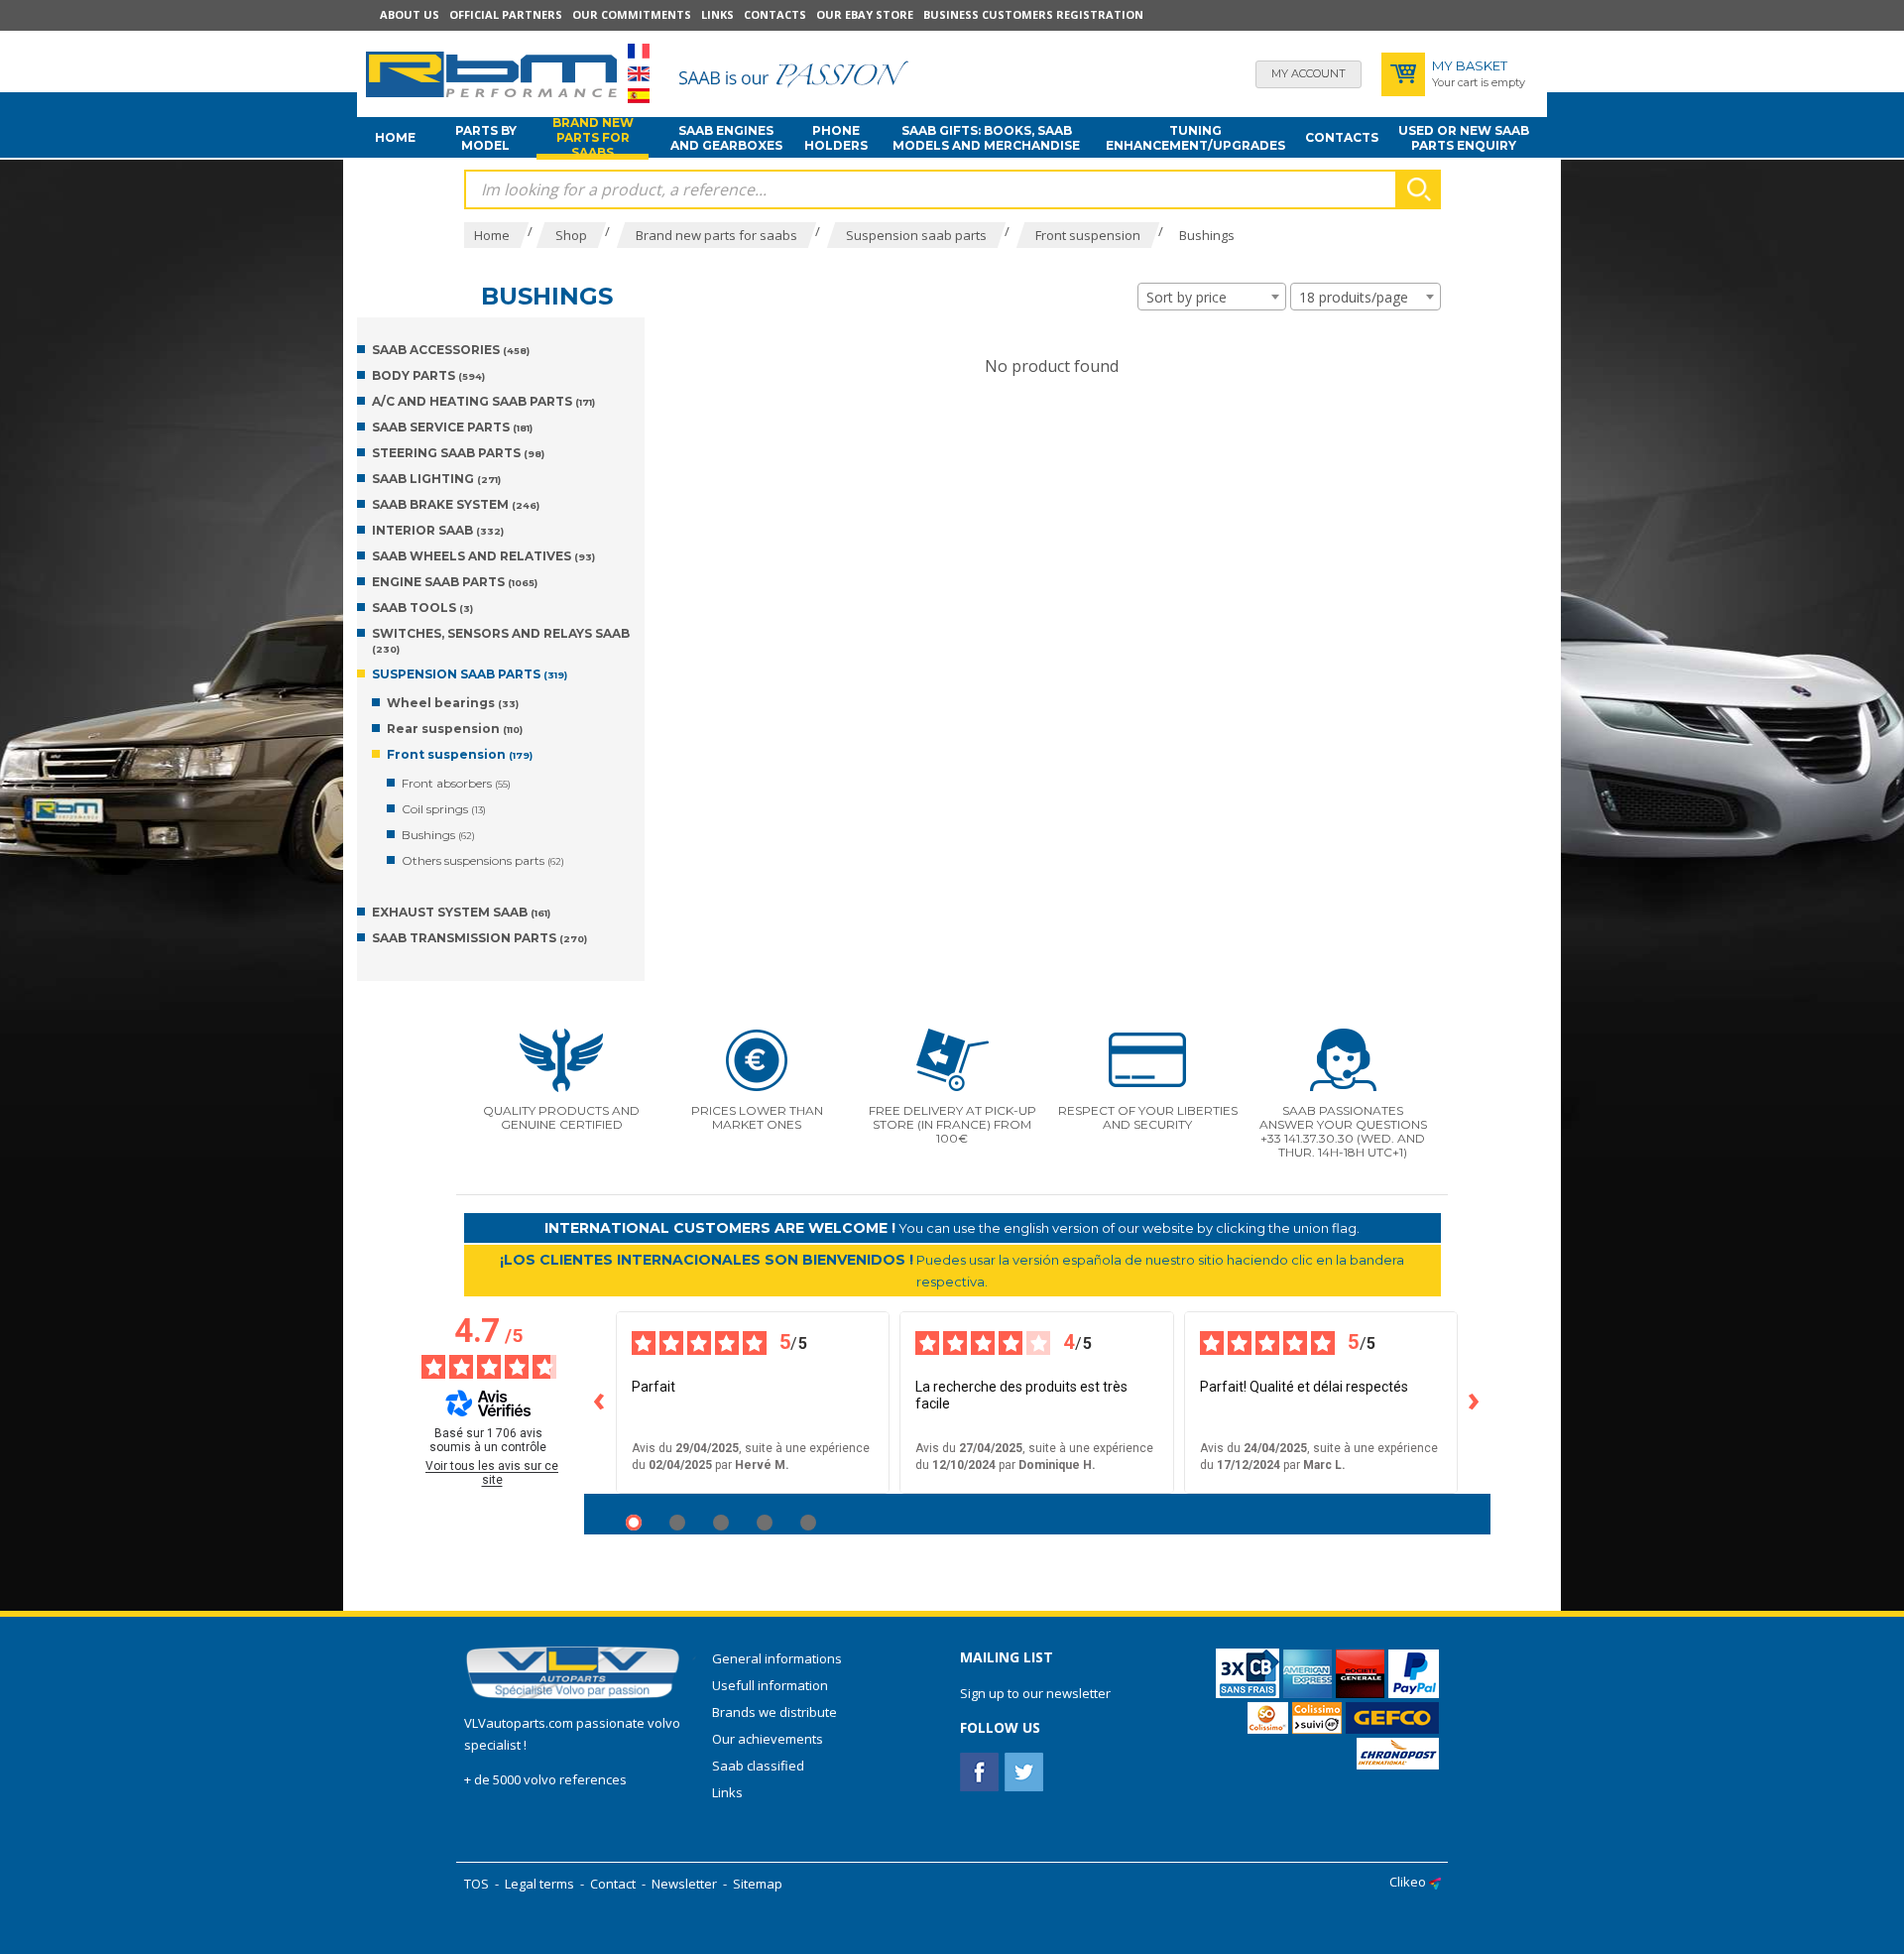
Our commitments (632, 14)
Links (717, 14)
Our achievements (768, 1739)
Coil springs (444, 809)
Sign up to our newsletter (1035, 1693)
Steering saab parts (458, 453)
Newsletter (684, 1884)
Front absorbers (456, 783)
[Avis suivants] (1475, 1403)
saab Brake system (456, 504)
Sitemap (758, 1884)
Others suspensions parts (483, 860)
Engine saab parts (455, 582)
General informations (777, 1658)
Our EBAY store (865, 14)
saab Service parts (452, 427)
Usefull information (770, 1685)
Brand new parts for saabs (593, 138)
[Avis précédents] (600, 1403)
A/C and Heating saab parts (483, 401)
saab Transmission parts (479, 938)
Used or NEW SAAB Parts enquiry (1464, 138)
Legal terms (539, 1884)
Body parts (428, 375)
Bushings (438, 835)
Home (395, 137)
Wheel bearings (453, 703)
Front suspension (460, 754)
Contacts (775, 14)
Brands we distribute (774, 1712)
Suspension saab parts (470, 674)
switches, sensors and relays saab (501, 640)
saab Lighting (436, 479)
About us (410, 14)
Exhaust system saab (461, 912)
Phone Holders (836, 138)
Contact (613, 1884)
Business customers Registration (1033, 14)
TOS (476, 1884)
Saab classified (758, 1766)
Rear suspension (455, 729)
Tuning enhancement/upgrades (1195, 138)
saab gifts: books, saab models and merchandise (986, 138)
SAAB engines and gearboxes (726, 138)
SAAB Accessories (451, 350)
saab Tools (422, 608)
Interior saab (438, 530)
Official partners (506, 14)
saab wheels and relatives (483, 556)
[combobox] (1212, 297)
